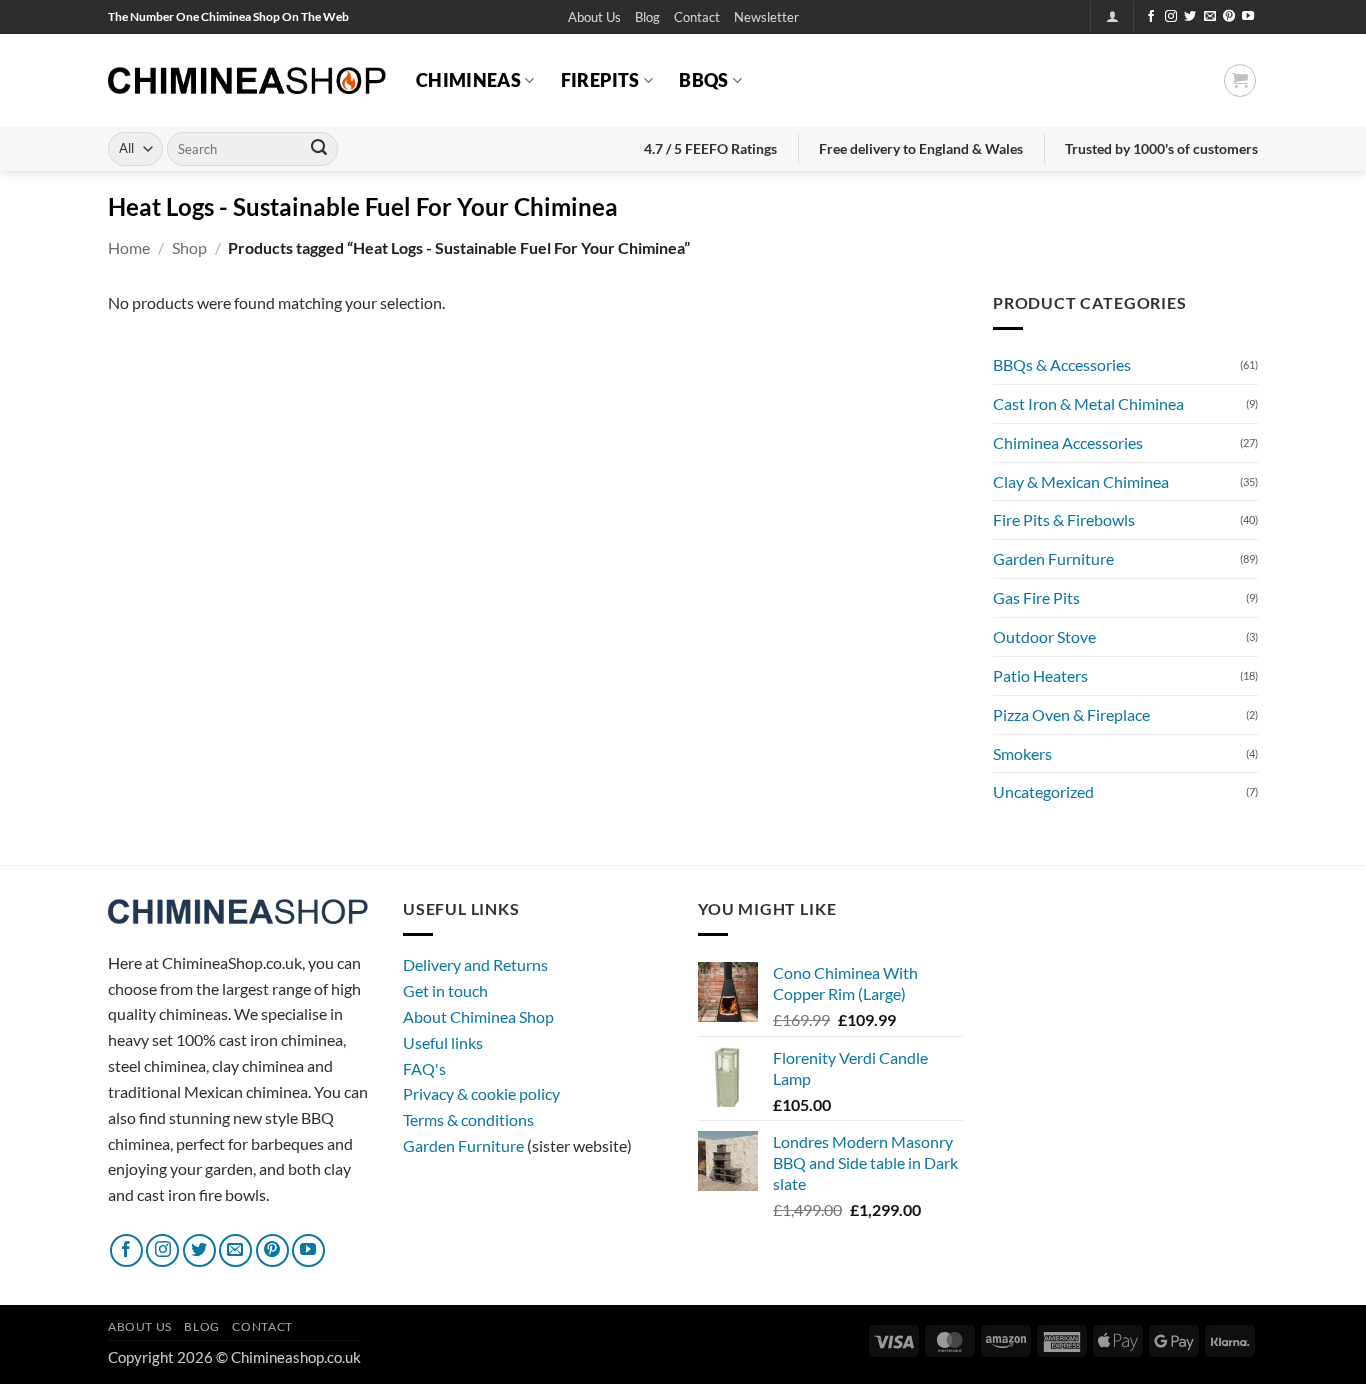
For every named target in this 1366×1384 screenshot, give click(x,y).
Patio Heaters (1040, 675)
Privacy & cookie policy (481, 1093)
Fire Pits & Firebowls (1064, 519)
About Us (594, 17)
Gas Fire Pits (1036, 597)
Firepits (600, 80)
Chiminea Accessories (1068, 442)
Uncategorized (1043, 791)
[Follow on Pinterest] (1229, 17)
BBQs (703, 80)
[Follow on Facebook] (1151, 17)
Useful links (443, 1042)
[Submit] (319, 149)
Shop (189, 247)
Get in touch (445, 990)
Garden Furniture (1053, 558)
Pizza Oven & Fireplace (1071, 714)
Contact (697, 17)
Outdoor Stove (1044, 636)
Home (129, 247)
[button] (766, 17)
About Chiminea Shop (478, 1016)
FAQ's (424, 1068)
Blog (647, 17)
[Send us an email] (1210, 17)
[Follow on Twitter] (1190, 17)
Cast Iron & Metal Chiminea (1088, 403)
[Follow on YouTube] (1248, 17)
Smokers (1022, 753)
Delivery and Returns (475, 964)
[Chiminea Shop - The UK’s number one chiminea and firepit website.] (247, 80)
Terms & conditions (468, 1119)
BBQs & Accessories (1062, 364)
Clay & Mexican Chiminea (1081, 481)
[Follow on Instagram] (1171, 17)
